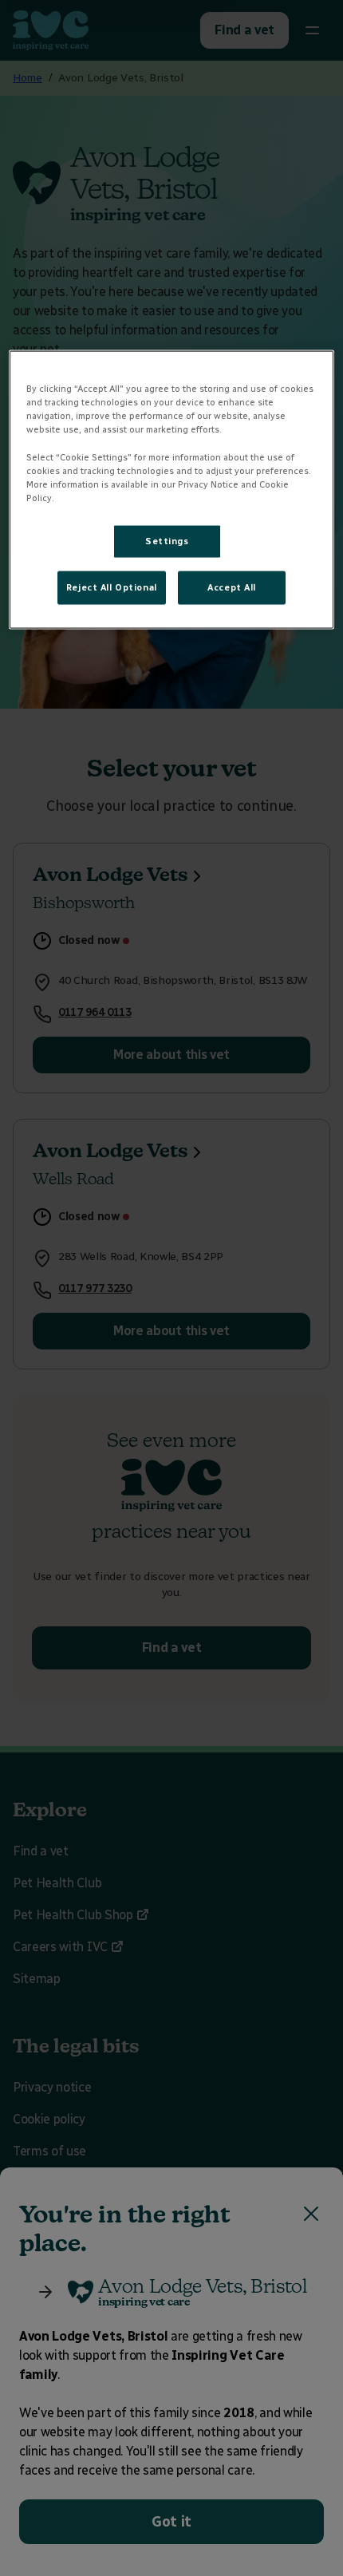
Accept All (232, 587)
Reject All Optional (112, 587)
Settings (167, 540)
